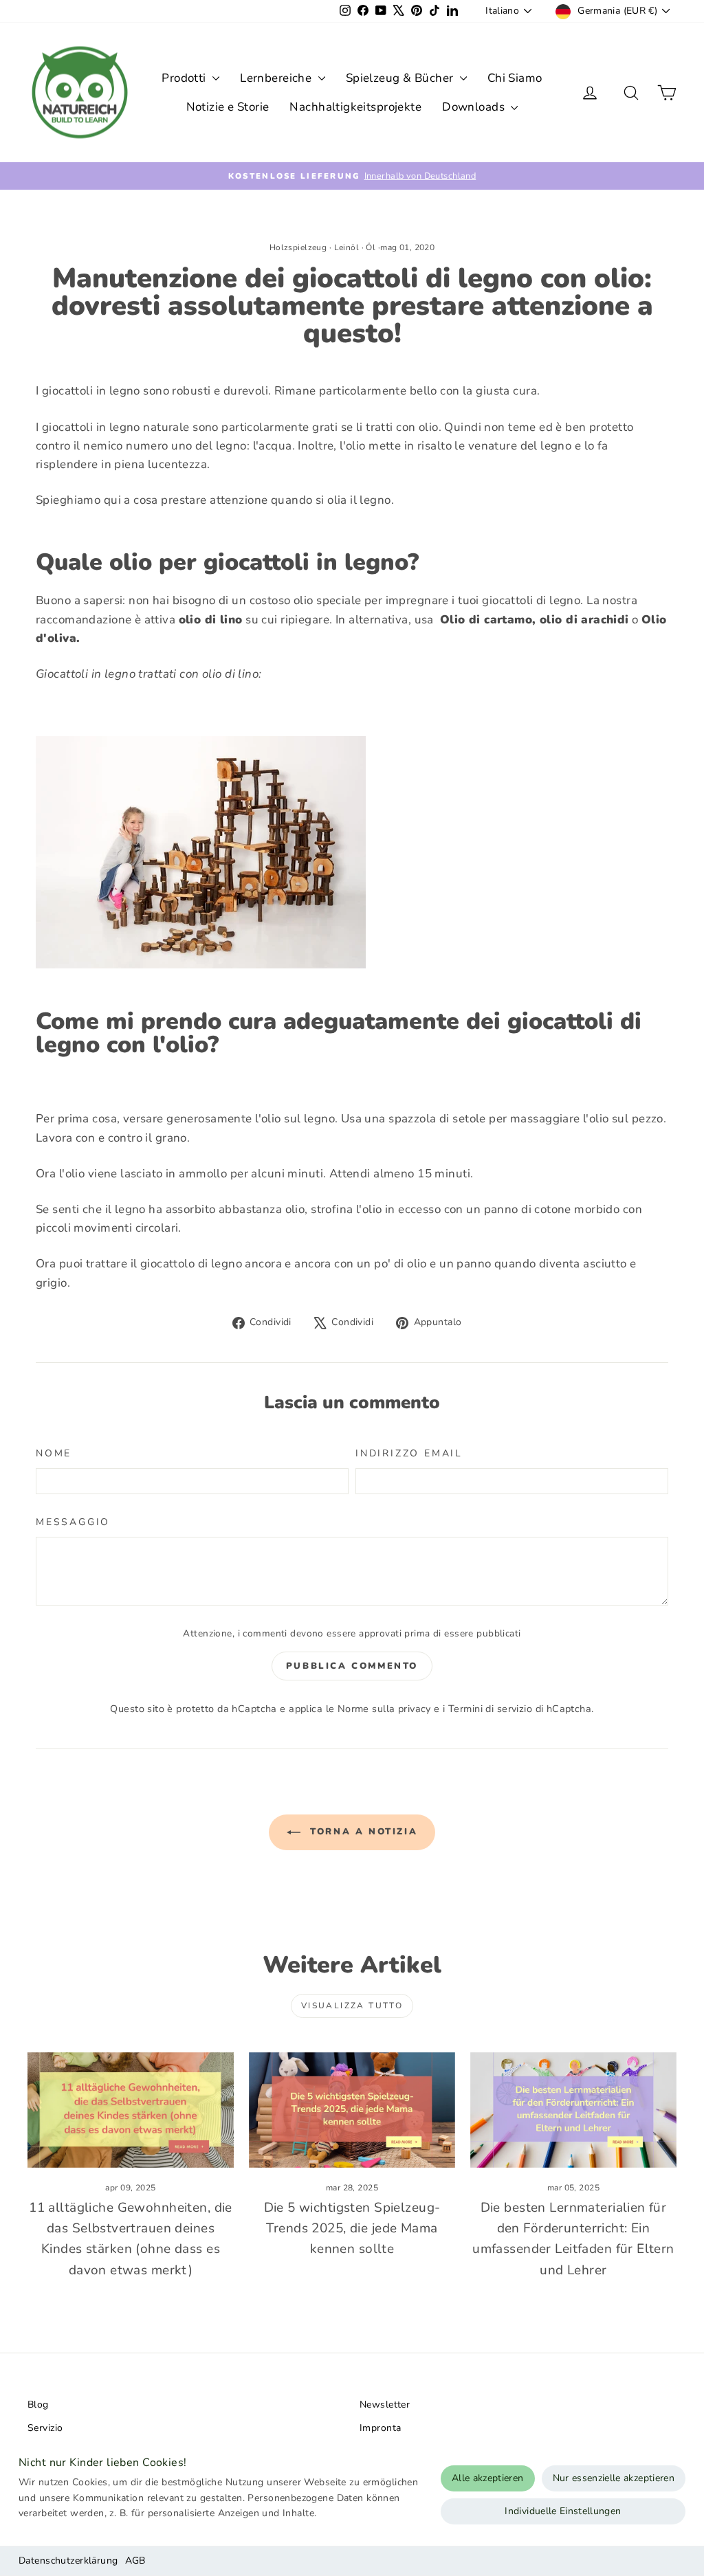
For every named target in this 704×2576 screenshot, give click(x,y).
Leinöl (347, 247)
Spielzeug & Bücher (401, 78)
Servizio (45, 2428)
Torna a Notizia (362, 1832)
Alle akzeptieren (488, 2478)
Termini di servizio (490, 1709)
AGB (135, 2561)
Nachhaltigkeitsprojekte (355, 107)
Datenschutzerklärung (68, 2561)
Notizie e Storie (228, 107)
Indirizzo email (409, 1453)
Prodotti (185, 78)
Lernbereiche (277, 78)
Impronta (380, 2428)
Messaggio (73, 1522)
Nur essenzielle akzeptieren (614, 2478)
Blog (38, 2405)
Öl (371, 247)
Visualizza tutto (352, 2006)
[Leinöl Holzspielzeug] (352, 852)
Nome (54, 1453)
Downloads (475, 107)
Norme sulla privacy (384, 1709)
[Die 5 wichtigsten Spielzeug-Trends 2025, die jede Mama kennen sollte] (352, 2110)
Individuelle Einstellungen (563, 2511)
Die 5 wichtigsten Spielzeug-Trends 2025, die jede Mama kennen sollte (352, 2229)
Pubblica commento (352, 1666)
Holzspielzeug (298, 247)
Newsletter (385, 2405)
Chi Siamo (515, 78)
